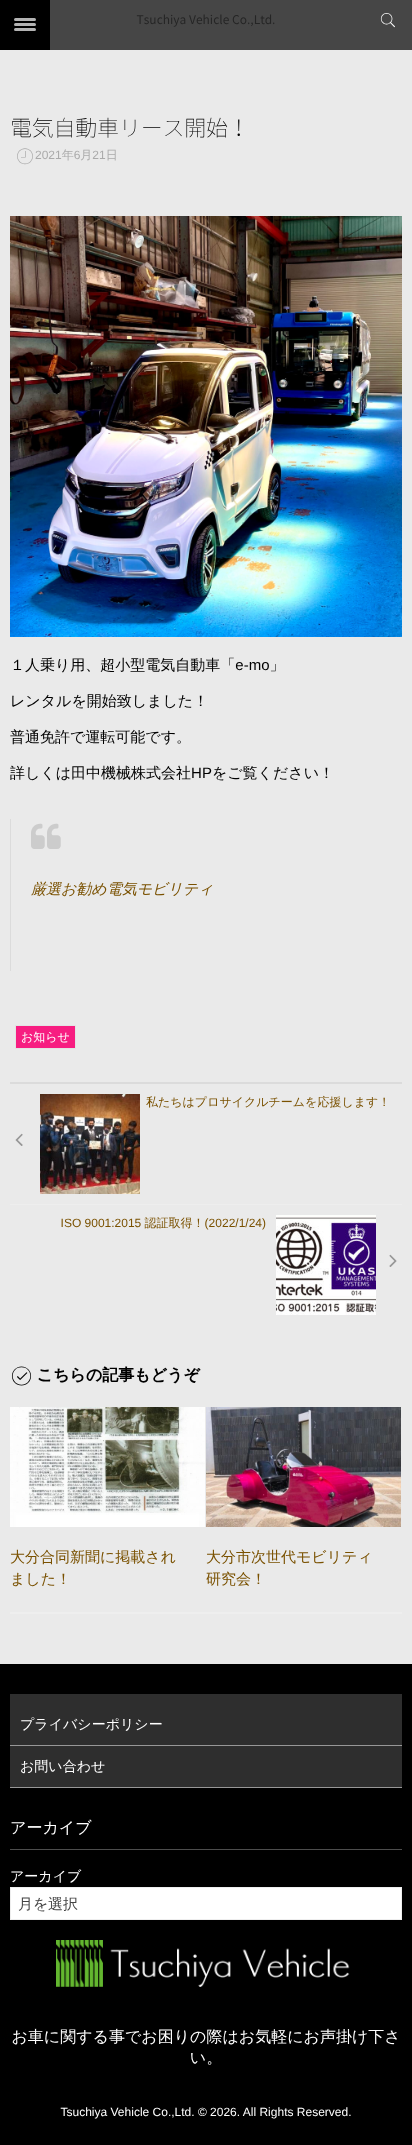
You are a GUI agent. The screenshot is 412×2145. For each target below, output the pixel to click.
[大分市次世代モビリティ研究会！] (303, 1467)
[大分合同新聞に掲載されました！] (107, 1467)
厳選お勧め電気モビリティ (122, 889)
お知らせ (45, 1037)
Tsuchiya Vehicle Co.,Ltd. (206, 20)
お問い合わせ (62, 1766)
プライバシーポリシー (91, 1724)
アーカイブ (45, 1876)
